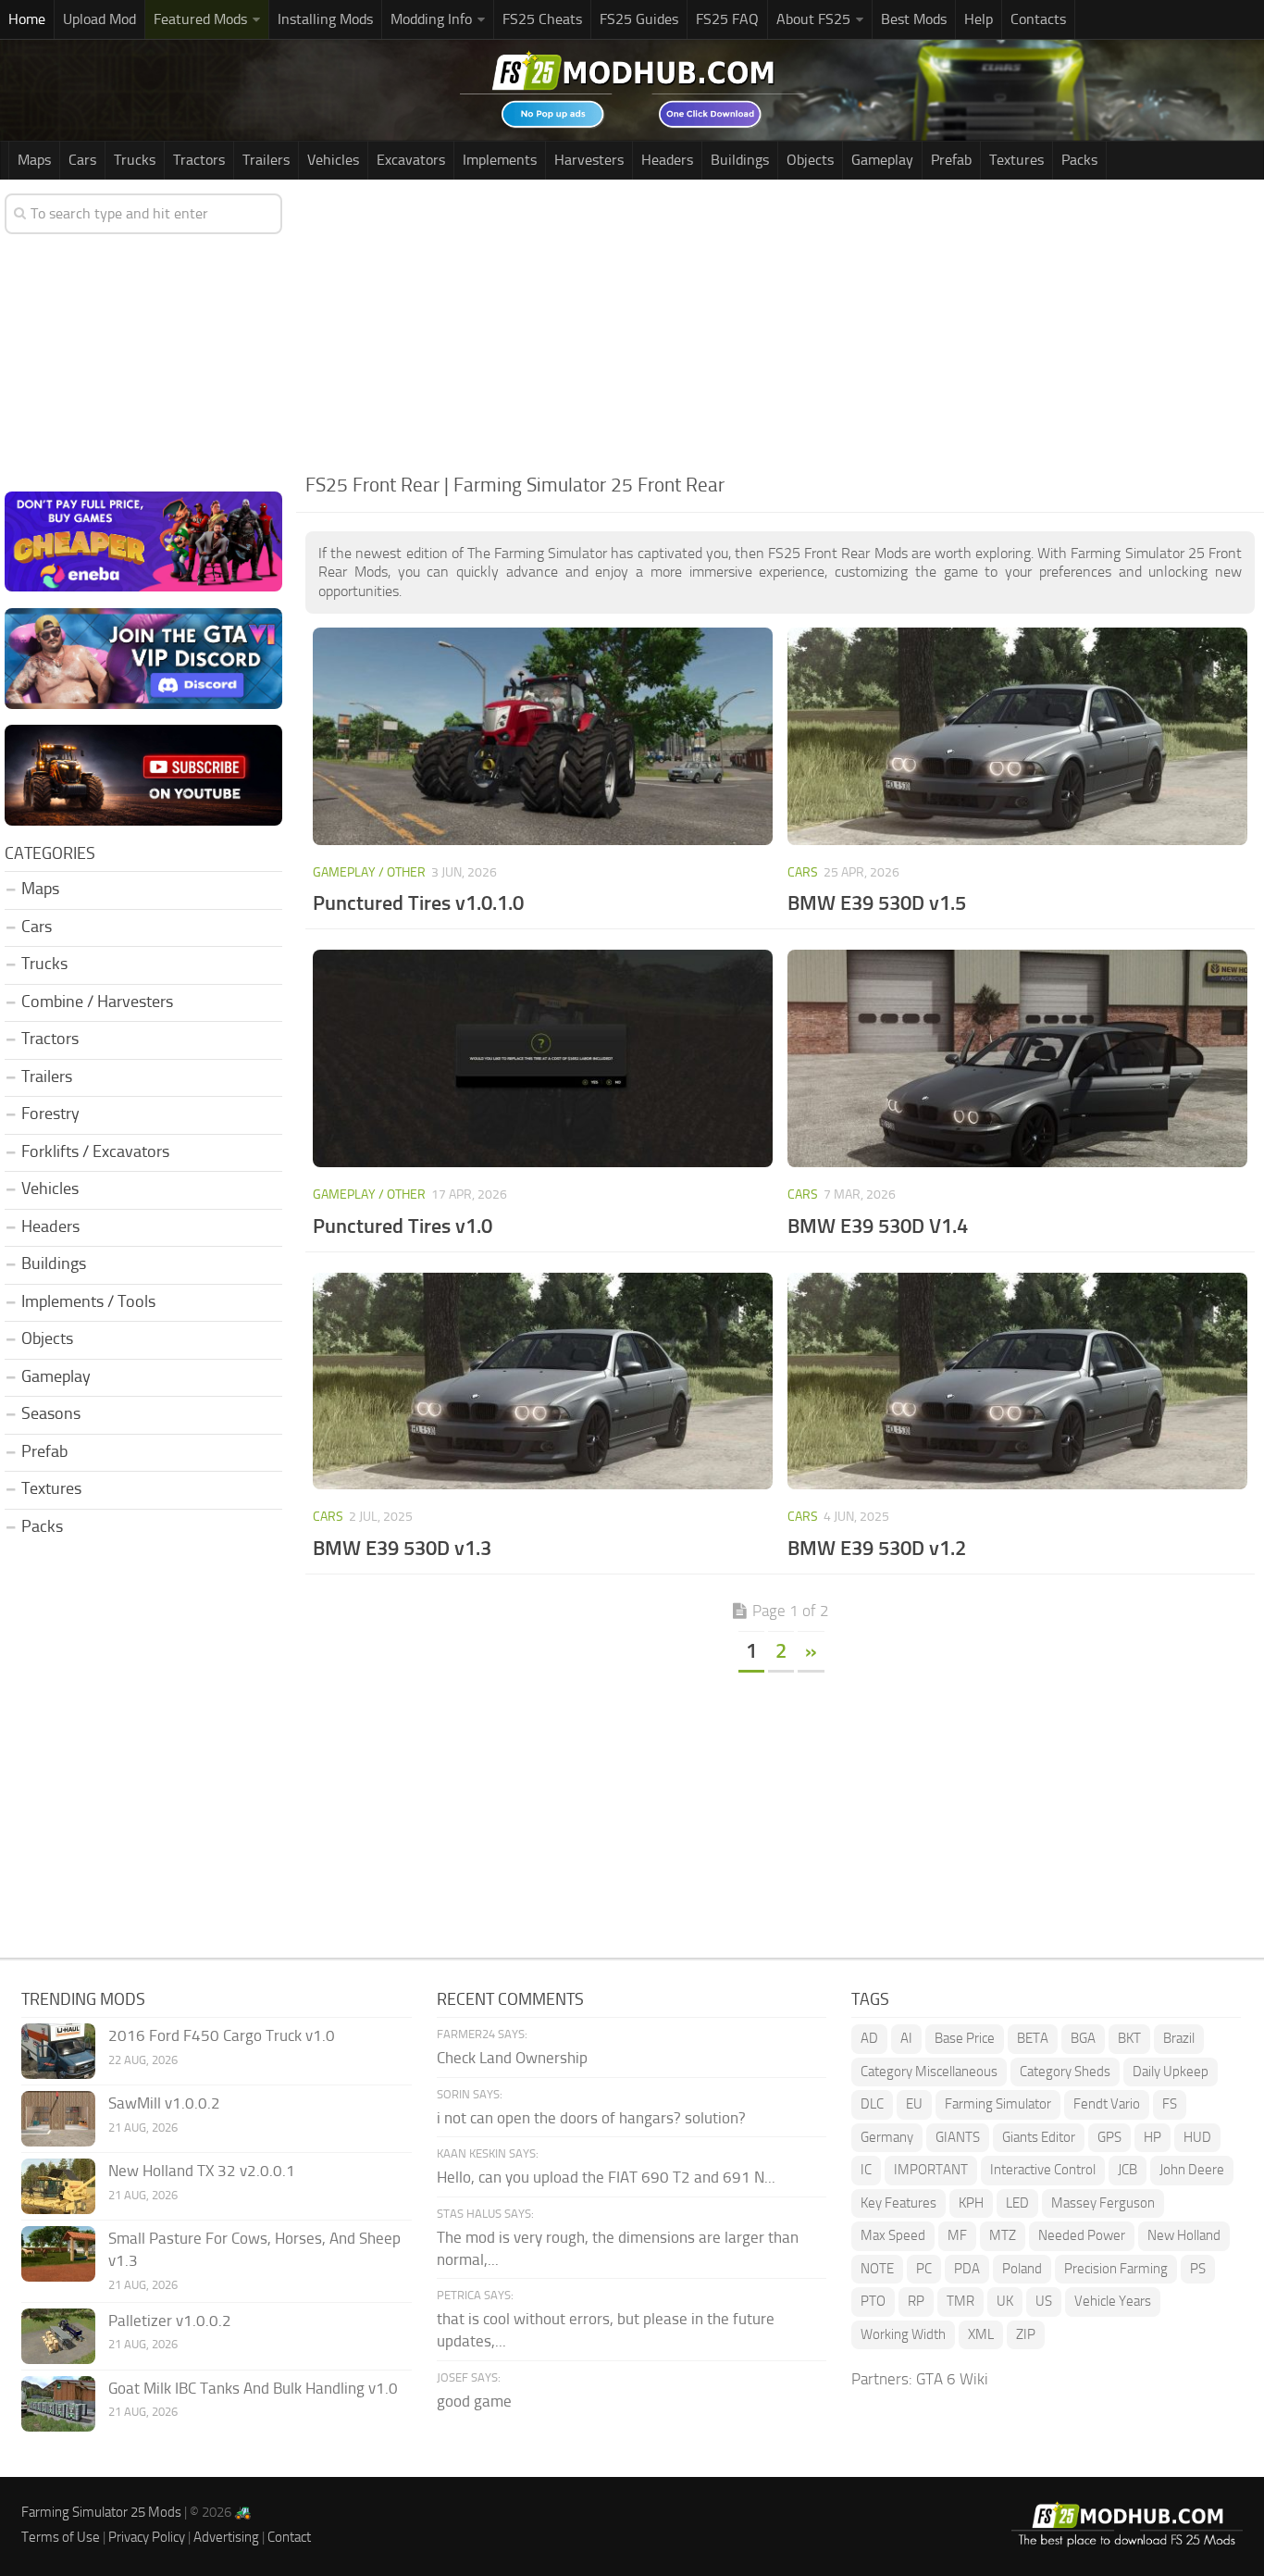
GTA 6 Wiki (952, 2379)
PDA (967, 2269)
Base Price (965, 2038)
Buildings (740, 160)
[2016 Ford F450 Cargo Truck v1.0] (58, 2051)
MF (957, 2235)
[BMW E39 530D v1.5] (1018, 736)
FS (1170, 2104)
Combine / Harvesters (97, 1002)
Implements (500, 160)
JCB (1128, 2170)
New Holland (1184, 2235)
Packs (1079, 160)
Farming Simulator (998, 2104)
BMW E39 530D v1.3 (402, 1548)
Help (979, 19)
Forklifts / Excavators (95, 1151)
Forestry (50, 1114)
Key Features (898, 2203)
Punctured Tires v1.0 (403, 1226)
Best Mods (914, 19)
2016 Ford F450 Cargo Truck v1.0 (222, 2035)
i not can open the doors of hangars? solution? (591, 2118)
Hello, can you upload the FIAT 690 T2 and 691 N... (606, 2177)
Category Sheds (1065, 2072)
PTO (873, 2301)
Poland (1022, 2269)
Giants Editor (1039, 2137)
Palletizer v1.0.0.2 (170, 2321)
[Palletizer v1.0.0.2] (58, 2336)
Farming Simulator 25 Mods (101, 2512)
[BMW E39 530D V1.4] (1018, 1058)
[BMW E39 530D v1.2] (1018, 1381)
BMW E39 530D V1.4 (878, 1226)
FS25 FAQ (727, 19)
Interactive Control (1043, 2170)
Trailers (266, 160)
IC (866, 2170)
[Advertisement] (780, 328)
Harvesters (589, 160)
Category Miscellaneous (929, 2072)
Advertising (226, 2537)
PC (924, 2269)
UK (1005, 2301)
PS (1198, 2269)
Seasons (51, 1413)
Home (27, 19)
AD (869, 2038)
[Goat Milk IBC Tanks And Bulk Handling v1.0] (58, 2404)
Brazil (1179, 2038)
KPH (971, 2203)
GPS (1109, 2137)
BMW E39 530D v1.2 (877, 1548)
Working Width (903, 2334)
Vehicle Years (1113, 2301)
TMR (960, 2301)
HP (1152, 2137)
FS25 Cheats (542, 19)
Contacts (1038, 19)
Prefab (951, 160)
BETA (1033, 2038)
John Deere (1192, 2170)
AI (906, 2038)
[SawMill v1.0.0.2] (58, 2119)
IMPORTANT (931, 2170)
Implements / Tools (88, 1301)
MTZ (1003, 2235)
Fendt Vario (1107, 2104)
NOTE (877, 2269)
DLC (872, 2104)
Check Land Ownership (512, 2058)
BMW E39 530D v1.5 (877, 903)
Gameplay (882, 160)
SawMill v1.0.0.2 (164, 2103)
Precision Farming (1116, 2269)
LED (1017, 2203)
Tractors (199, 160)
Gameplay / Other (369, 872)
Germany (887, 2137)
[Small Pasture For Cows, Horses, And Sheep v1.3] (58, 2254)
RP (916, 2301)
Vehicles (333, 160)
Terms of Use (61, 2537)
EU (914, 2104)
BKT (1129, 2038)
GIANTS (958, 2137)
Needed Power (1082, 2235)
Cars (82, 160)
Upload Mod (99, 19)
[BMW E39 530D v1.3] (543, 1381)
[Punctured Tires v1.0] (543, 1058)
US (1044, 2301)
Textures (1016, 160)
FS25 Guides (639, 19)
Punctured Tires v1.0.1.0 (418, 903)
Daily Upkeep (1171, 2072)
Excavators (411, 160)
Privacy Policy (147, 2537)
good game (474, 2401)
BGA (1083, 2038)
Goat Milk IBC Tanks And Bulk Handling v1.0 (253, 2388)
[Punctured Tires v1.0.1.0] (543, 736)
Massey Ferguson (1103, 2203)
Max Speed (893, 2235)
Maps (34, 160)
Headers (667, 160)
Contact (289, 2537)
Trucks (135, 160)
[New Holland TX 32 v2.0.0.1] (58, 2186)
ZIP (1026, 2334)
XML (981, 2334)
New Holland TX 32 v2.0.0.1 (202, 2171)
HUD (1197, 2137)
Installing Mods (325, 19)
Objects (810, 160)
